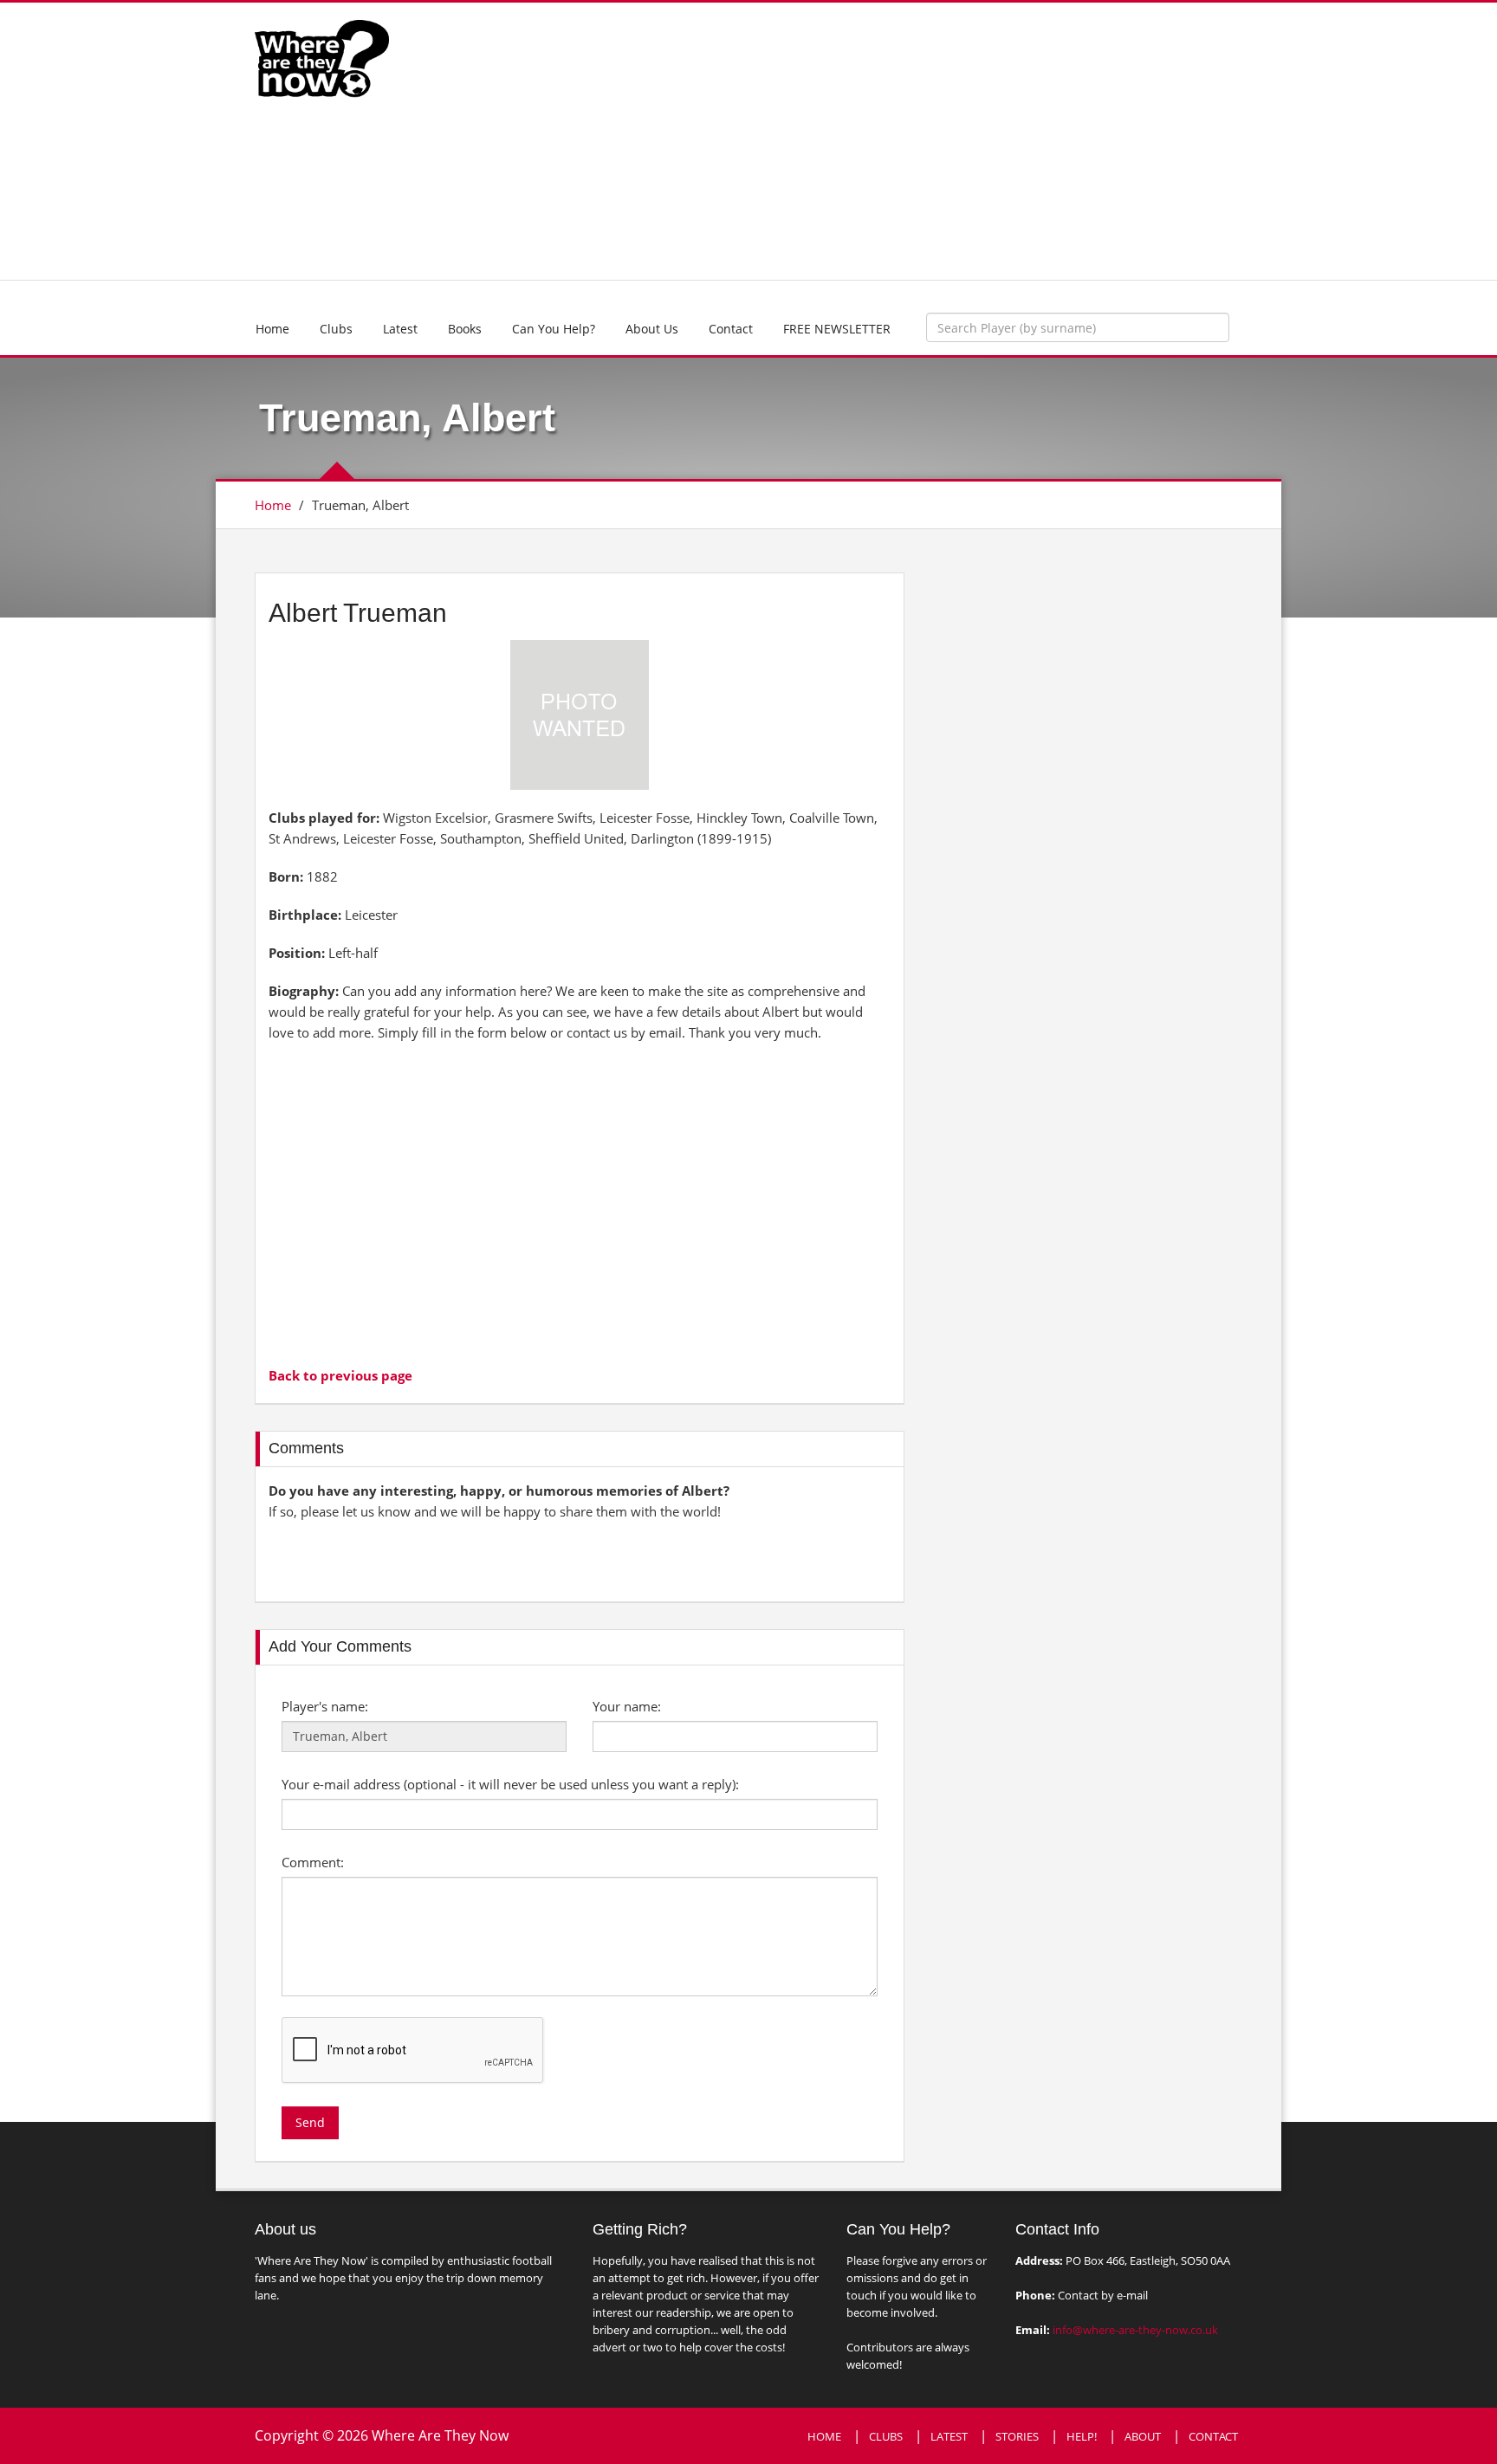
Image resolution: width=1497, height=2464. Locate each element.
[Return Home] (322, 57)
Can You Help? (554, 329)
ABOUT (1143, 2436)
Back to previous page (340, 1375)
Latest (400, 329)
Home (272, 329)
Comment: (313, 1862)
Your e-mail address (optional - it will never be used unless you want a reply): (510, 1784)
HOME (824, 2436)
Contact (731, 329)
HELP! (1082, 2436)
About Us (652, 329)
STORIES (1017, 2436)
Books (465, 329)
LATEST (949, 2436)
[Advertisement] (876, 141)
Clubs (336, 329)
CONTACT (1213, 2436)
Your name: (627, 1706)
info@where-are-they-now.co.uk (1135, 2330)
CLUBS (886, 2436)
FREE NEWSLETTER (837, 329)
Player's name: (325, 1706)
